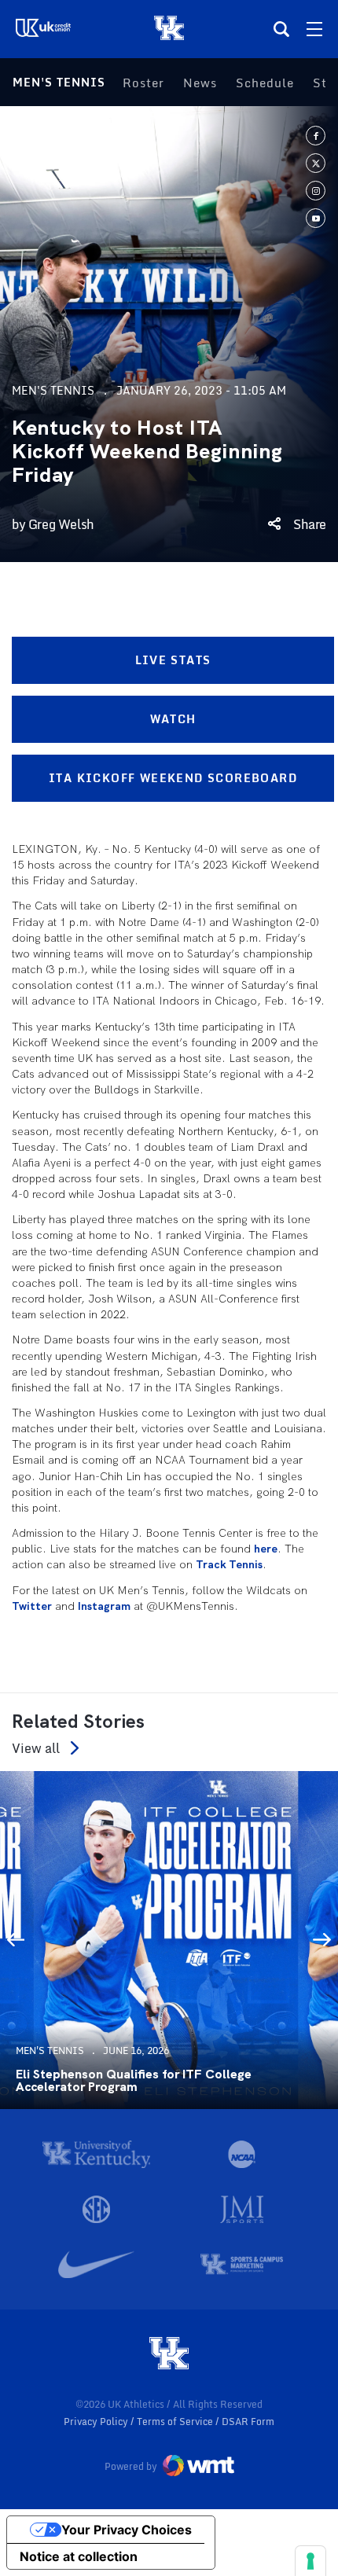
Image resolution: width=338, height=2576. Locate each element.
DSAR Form (248, 2422)
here (266, 1549)
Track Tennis (229, 1564)
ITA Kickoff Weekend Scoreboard (173, 778)
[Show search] (281, 29)
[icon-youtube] (316, 218)
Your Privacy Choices (127, 2530)
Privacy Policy (97, 2422)
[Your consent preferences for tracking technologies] (310, 2561)
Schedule (265, 83)
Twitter (32, 1606)
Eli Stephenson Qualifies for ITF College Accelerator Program (134, 2081)
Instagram (104, 1606)
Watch (173, 719)
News (200, 83)
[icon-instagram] (316, 191)
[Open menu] (314, 29)
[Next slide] (322, 1940)
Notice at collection (79, 2556)
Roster (143, 83)
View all (36, 1748)
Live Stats (173, 660)
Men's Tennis (59, 82)
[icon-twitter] (316, 163)
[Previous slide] (16, 1940)
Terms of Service (176, 2422)
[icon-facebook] (316, 136)
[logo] (169, 2354)
